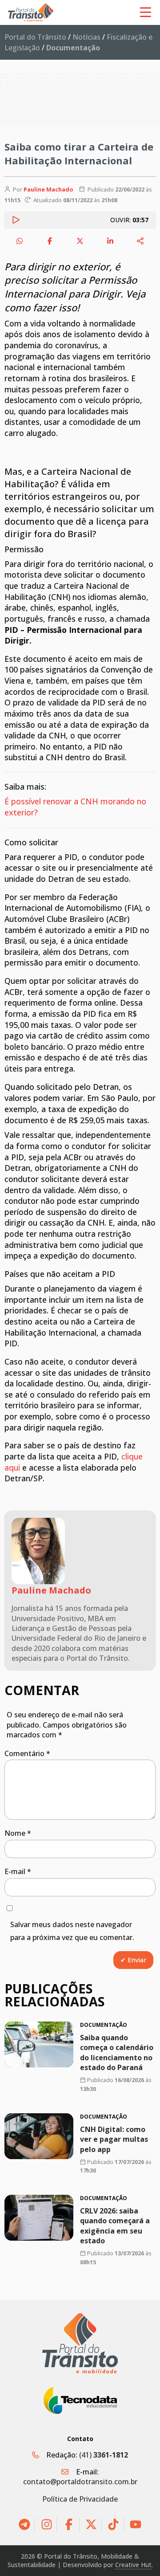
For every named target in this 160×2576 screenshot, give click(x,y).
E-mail (18, 1871)
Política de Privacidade (80, 2499)
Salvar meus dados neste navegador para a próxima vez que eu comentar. (72, 1931)
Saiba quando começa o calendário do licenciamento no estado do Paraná (117, 2052)
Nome (18, 1833)
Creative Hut (133, 2565)
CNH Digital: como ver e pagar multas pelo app (114, 2139)
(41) (104, 2455)
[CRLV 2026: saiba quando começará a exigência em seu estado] (39, 2218)
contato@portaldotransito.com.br (80, 2482)
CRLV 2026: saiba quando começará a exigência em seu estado (115, 2226)
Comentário (27, 1753)
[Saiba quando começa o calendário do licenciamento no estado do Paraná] (39, 2044)
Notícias (86, 37)
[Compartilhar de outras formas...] (140, 241)
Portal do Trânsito (35, 37)
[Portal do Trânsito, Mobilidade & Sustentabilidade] (80, 2343)
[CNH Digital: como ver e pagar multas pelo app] (39, 2136)
